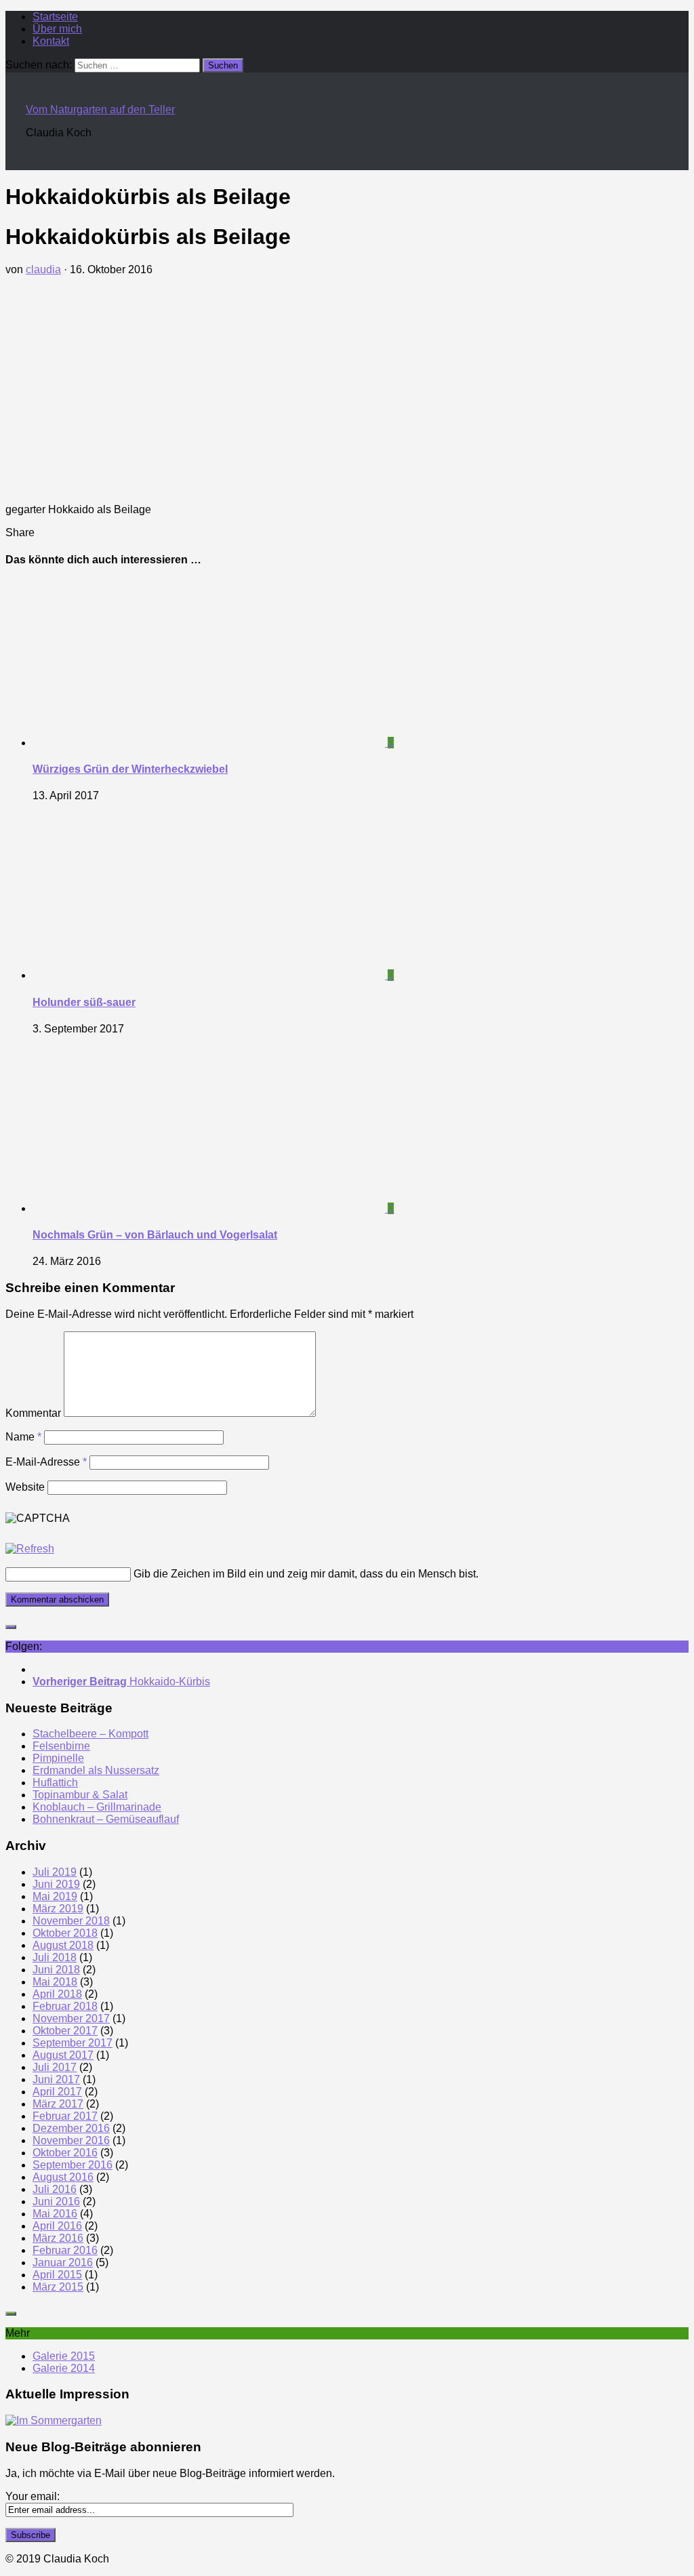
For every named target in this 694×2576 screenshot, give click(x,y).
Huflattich (55, 1783)
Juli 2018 (55, 1957)
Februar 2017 (65, 2116)
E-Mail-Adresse (46, 1462)
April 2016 (57, 2226)
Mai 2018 (55, 1982)
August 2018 (63, 1945)
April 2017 (57, 2092)
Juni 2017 (56, 2079)
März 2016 (58, 2238)
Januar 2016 (63, 2262)
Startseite (55, 17)
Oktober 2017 (65, 2031)
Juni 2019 (56, 1884)
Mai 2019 (55, 1896)
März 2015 (58, 2287)
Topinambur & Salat (80, 1795)
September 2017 (73, 2043)
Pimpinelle (58, 1758)
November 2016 (71, 2140)
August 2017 (63, 2055)
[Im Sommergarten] (54, 2420)
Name (23, 1437)
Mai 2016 (55, 2214)
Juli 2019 (55, 1872)
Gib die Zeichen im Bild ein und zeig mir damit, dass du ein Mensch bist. (306, 1574)
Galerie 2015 (64, 2356)
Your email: (33, 2496)
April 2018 (57, 1994)
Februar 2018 (65, 2006)
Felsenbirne (61, 1746)
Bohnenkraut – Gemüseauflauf (106, 1819)
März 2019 (58, 1909)
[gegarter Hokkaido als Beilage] (107, 486)
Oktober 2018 (65, 1933)
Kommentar (33, 1413)
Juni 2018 (56, 1970)
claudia (43, 269)
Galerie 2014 (64, 2368)
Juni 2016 (56, 2201)
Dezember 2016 (71, 2128)
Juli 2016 (55, 2189)
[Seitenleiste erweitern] (11, 1627)
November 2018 (71, 1921)
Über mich (57, 29)
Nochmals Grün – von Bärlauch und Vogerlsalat (155, 1235)
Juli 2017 (55, 2067)
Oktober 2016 (65, 2153)
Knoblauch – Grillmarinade (97, 1807)
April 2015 (57, 2275)
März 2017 (58, 2104)
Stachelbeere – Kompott (90, 1734)
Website (25, 1487)
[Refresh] (30, 1549)
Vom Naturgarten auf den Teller (100, 109)
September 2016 (73, 2165)
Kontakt (51, 41)
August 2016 (63, 2177)
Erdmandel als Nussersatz (96, 1770)
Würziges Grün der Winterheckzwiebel (130, 769)
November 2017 (71, 2018)
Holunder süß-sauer (84, 1002)
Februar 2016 (65, 2250)
